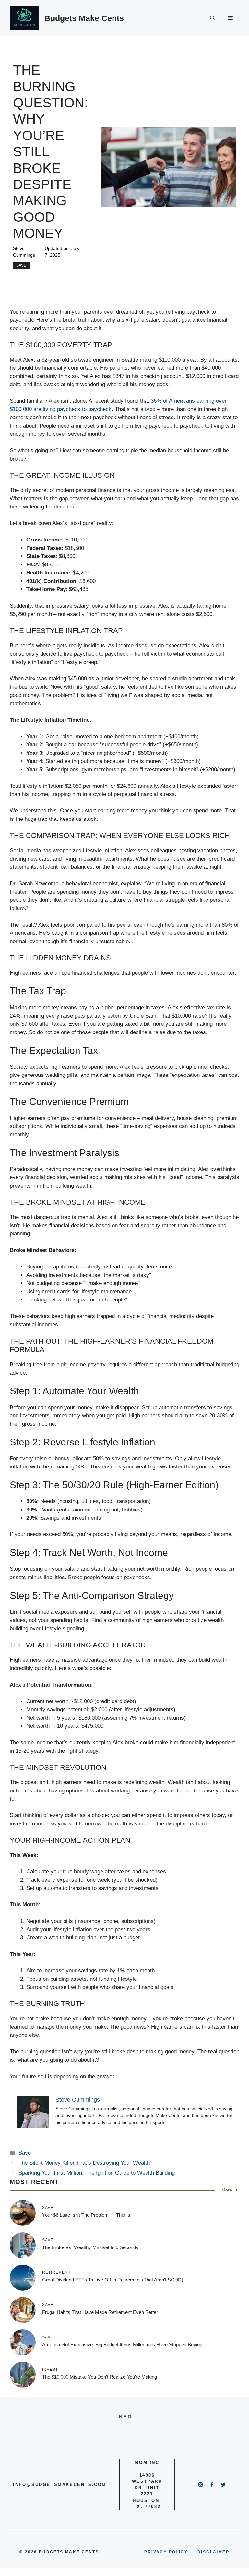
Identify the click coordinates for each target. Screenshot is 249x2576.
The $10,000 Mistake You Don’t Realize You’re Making (100, 2377)
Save (21, 265)
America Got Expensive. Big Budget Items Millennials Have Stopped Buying (122, 2344)
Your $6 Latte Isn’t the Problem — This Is (86, 2215)
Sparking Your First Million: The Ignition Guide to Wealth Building (97, 2173)
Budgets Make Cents (84, 18)
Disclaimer (213, 2552)
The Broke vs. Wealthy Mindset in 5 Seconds (90, 2247)
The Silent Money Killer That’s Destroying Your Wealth (84, 2163)
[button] (213, 18)
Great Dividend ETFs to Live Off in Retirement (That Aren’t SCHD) (113, 2280)
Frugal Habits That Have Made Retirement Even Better (100, 2312)
